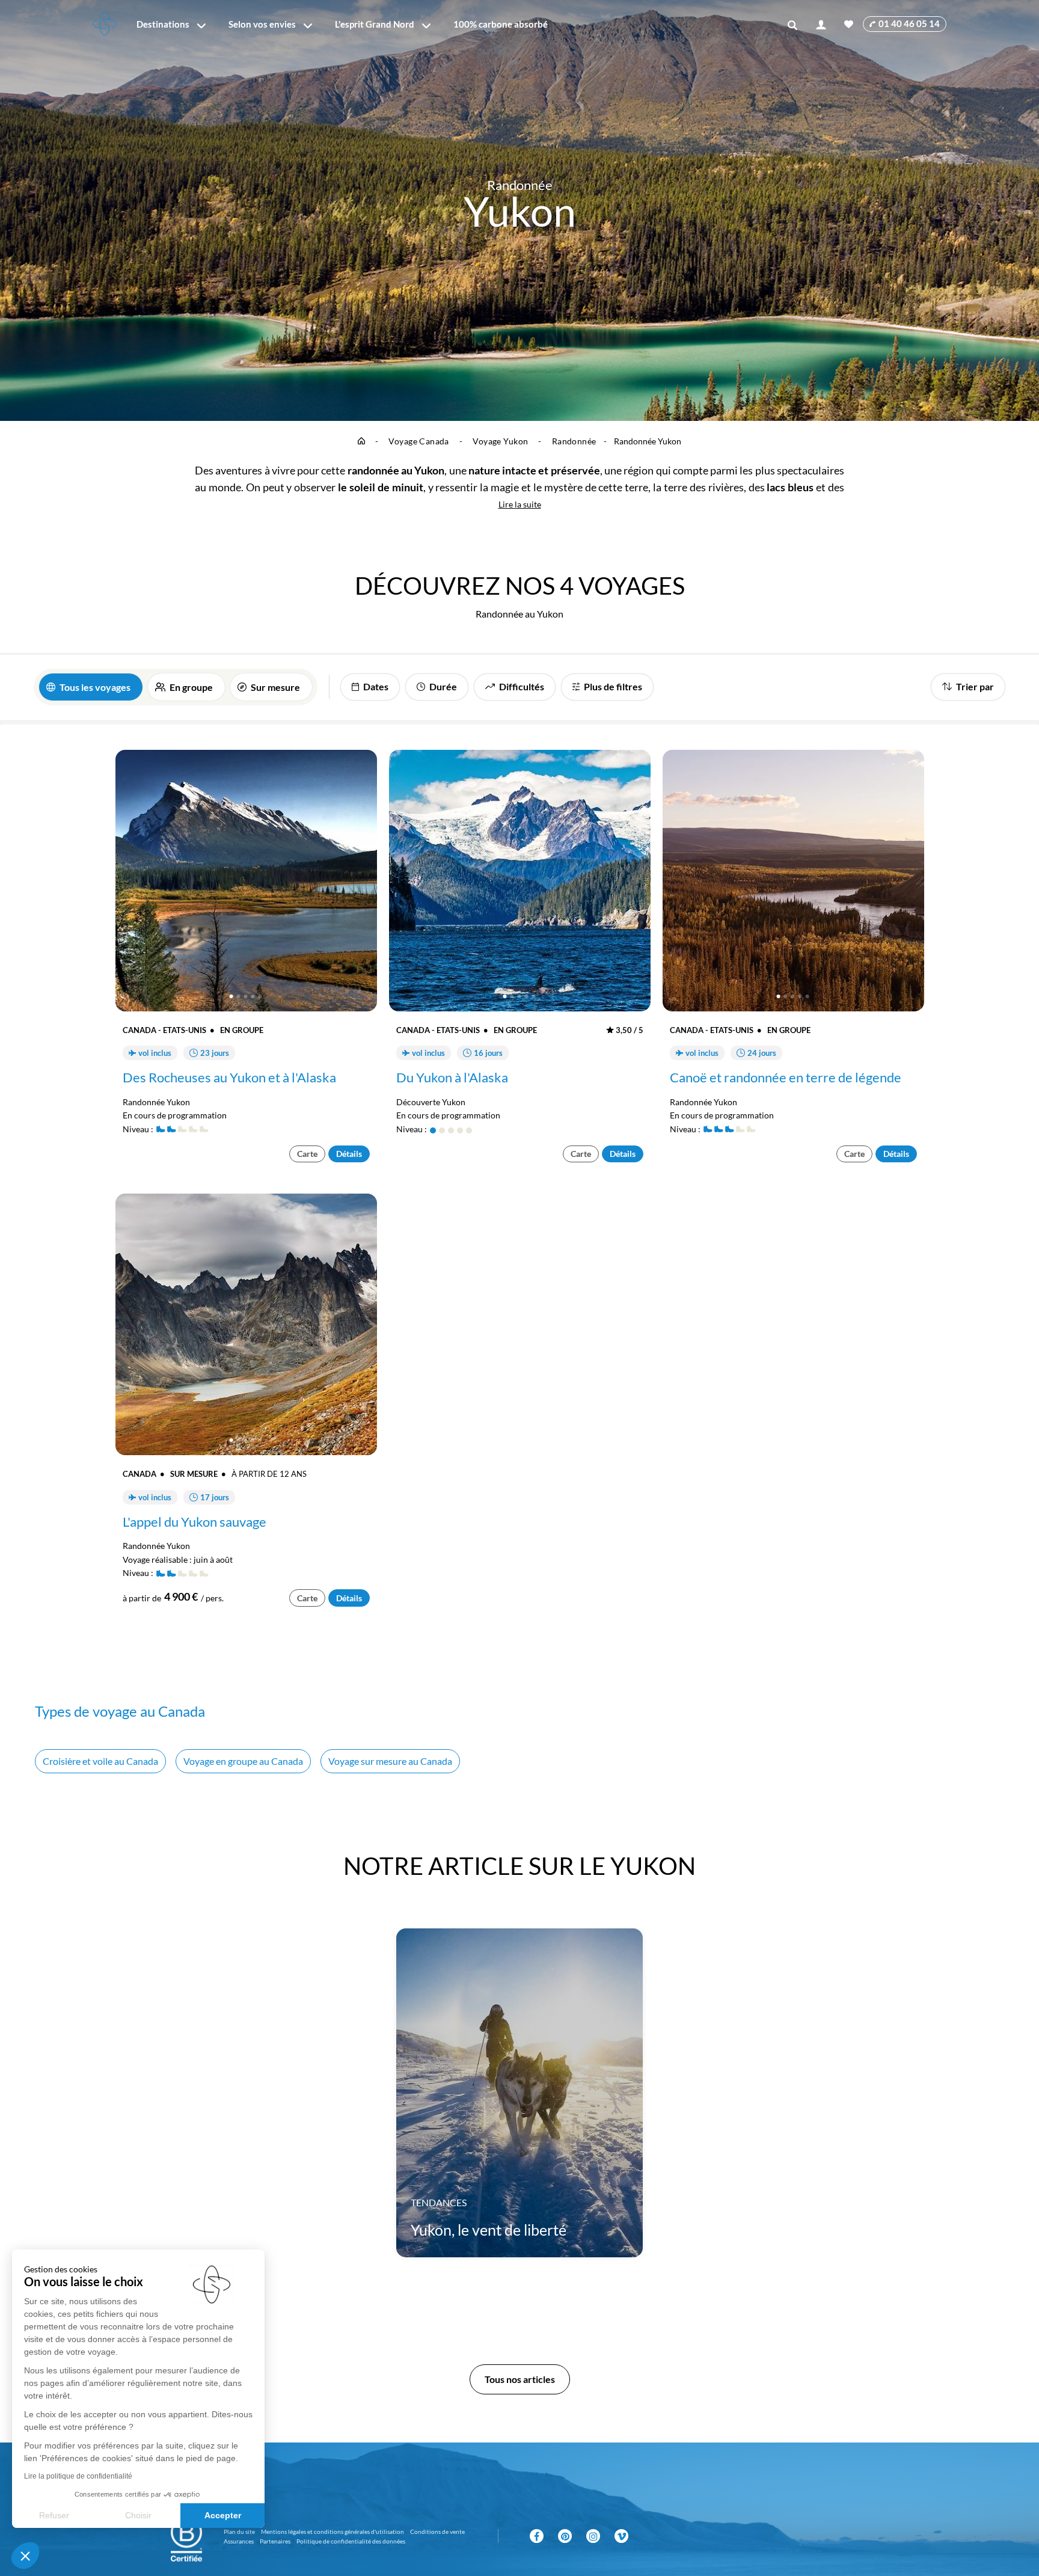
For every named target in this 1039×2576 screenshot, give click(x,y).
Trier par (975, 686)
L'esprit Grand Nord (375, 24)
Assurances (239, 2541)
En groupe (191, 687)
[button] (25, 2556)
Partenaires (275, 2541)
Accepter (223, 2515)
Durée (443, 686)
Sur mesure (275, 687)
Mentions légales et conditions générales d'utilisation (333, 2532)
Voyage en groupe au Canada (243, 1761)
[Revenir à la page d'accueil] (105, 24)
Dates (376, 686)
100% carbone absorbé (501, 24)
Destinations (163, 24)
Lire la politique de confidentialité (78, 2476)
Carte (307, 1154)
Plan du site (239, 2532)
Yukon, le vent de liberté (489, 2230)
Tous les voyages (95, 687)
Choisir (138, 2515)
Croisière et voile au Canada (100, 1761)
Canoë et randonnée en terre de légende (786, 1078)
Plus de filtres (613, 686)
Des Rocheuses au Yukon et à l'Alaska (229, 1078)
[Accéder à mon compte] (821, 24)
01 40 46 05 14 (909, 23)
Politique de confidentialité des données (351, 2541)
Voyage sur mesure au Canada (390, 1761)
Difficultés (522, 686)
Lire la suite (520, 504)
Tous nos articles (520, 2379)
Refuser (54, 2515)
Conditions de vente (437, 2532)
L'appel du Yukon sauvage (195, 1522)
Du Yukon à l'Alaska (452, 1078)
